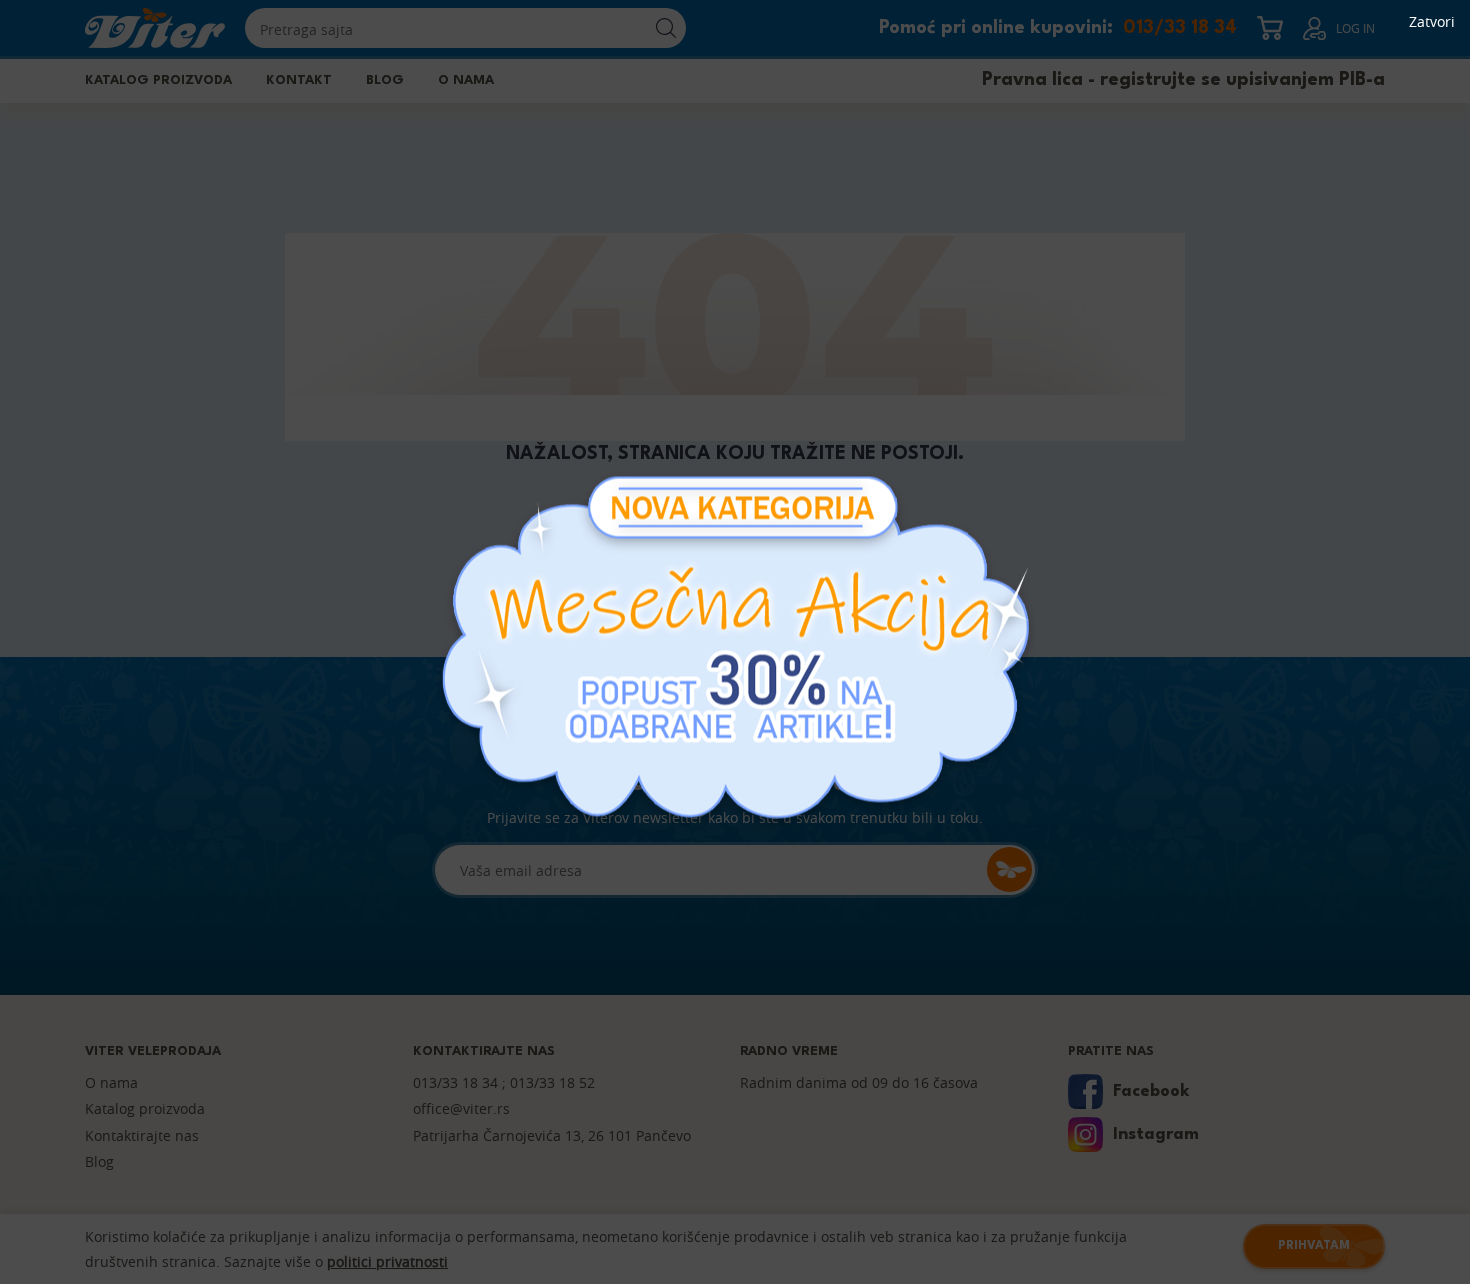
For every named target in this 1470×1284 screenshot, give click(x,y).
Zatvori (1432, 22)
